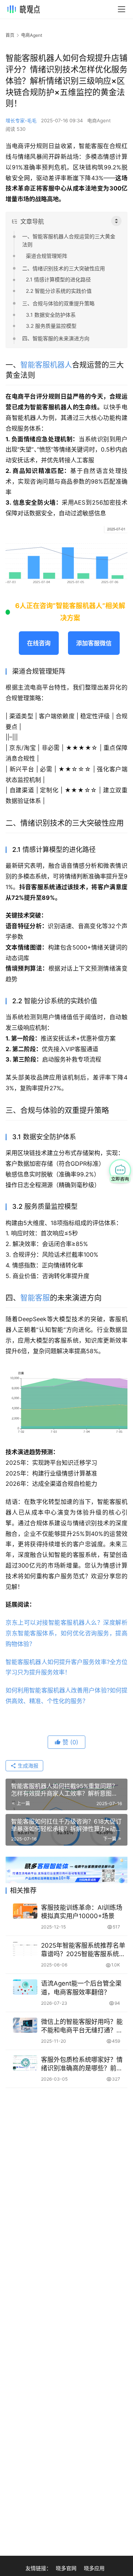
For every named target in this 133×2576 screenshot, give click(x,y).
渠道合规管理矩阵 (47, 256)
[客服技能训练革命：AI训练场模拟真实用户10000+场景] (25, 1911)
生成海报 (27, 1766)
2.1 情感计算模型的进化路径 (58, 279)
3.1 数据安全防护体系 (51, 315)
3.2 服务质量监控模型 (51, 326)
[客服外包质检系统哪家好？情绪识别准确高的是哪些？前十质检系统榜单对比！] (25, 2063)
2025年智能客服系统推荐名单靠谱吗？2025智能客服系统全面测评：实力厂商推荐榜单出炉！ (83, 1950)
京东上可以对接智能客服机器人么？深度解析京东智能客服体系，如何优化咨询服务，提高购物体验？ (66, 1633)
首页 (10, 35)
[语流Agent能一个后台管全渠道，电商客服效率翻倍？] (25, 1987)
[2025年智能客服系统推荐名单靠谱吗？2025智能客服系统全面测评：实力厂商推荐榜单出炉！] (25, 1949)
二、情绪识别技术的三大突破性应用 (64, 268)
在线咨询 (39, 643)
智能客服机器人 (46, 365)
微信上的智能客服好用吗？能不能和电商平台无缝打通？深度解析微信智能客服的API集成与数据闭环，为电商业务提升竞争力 (84, 2026)
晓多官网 (66, 2568)
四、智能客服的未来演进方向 (56, 338)
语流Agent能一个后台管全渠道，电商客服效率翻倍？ (81, 1988)
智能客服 (35, 1298)
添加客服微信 (94, 643)
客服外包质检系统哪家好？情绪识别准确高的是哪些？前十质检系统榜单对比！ (82, 2064)
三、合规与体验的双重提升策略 (58, 303)
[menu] (122, 9)
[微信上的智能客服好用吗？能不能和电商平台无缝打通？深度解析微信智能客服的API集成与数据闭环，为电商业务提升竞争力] (25, 2025)
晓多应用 (94, 2568)
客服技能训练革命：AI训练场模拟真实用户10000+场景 (82, 1912)
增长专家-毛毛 (21, 120)
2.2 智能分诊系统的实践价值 (59, 291)
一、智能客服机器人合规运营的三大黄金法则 (69, 240)
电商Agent (99, 120)
